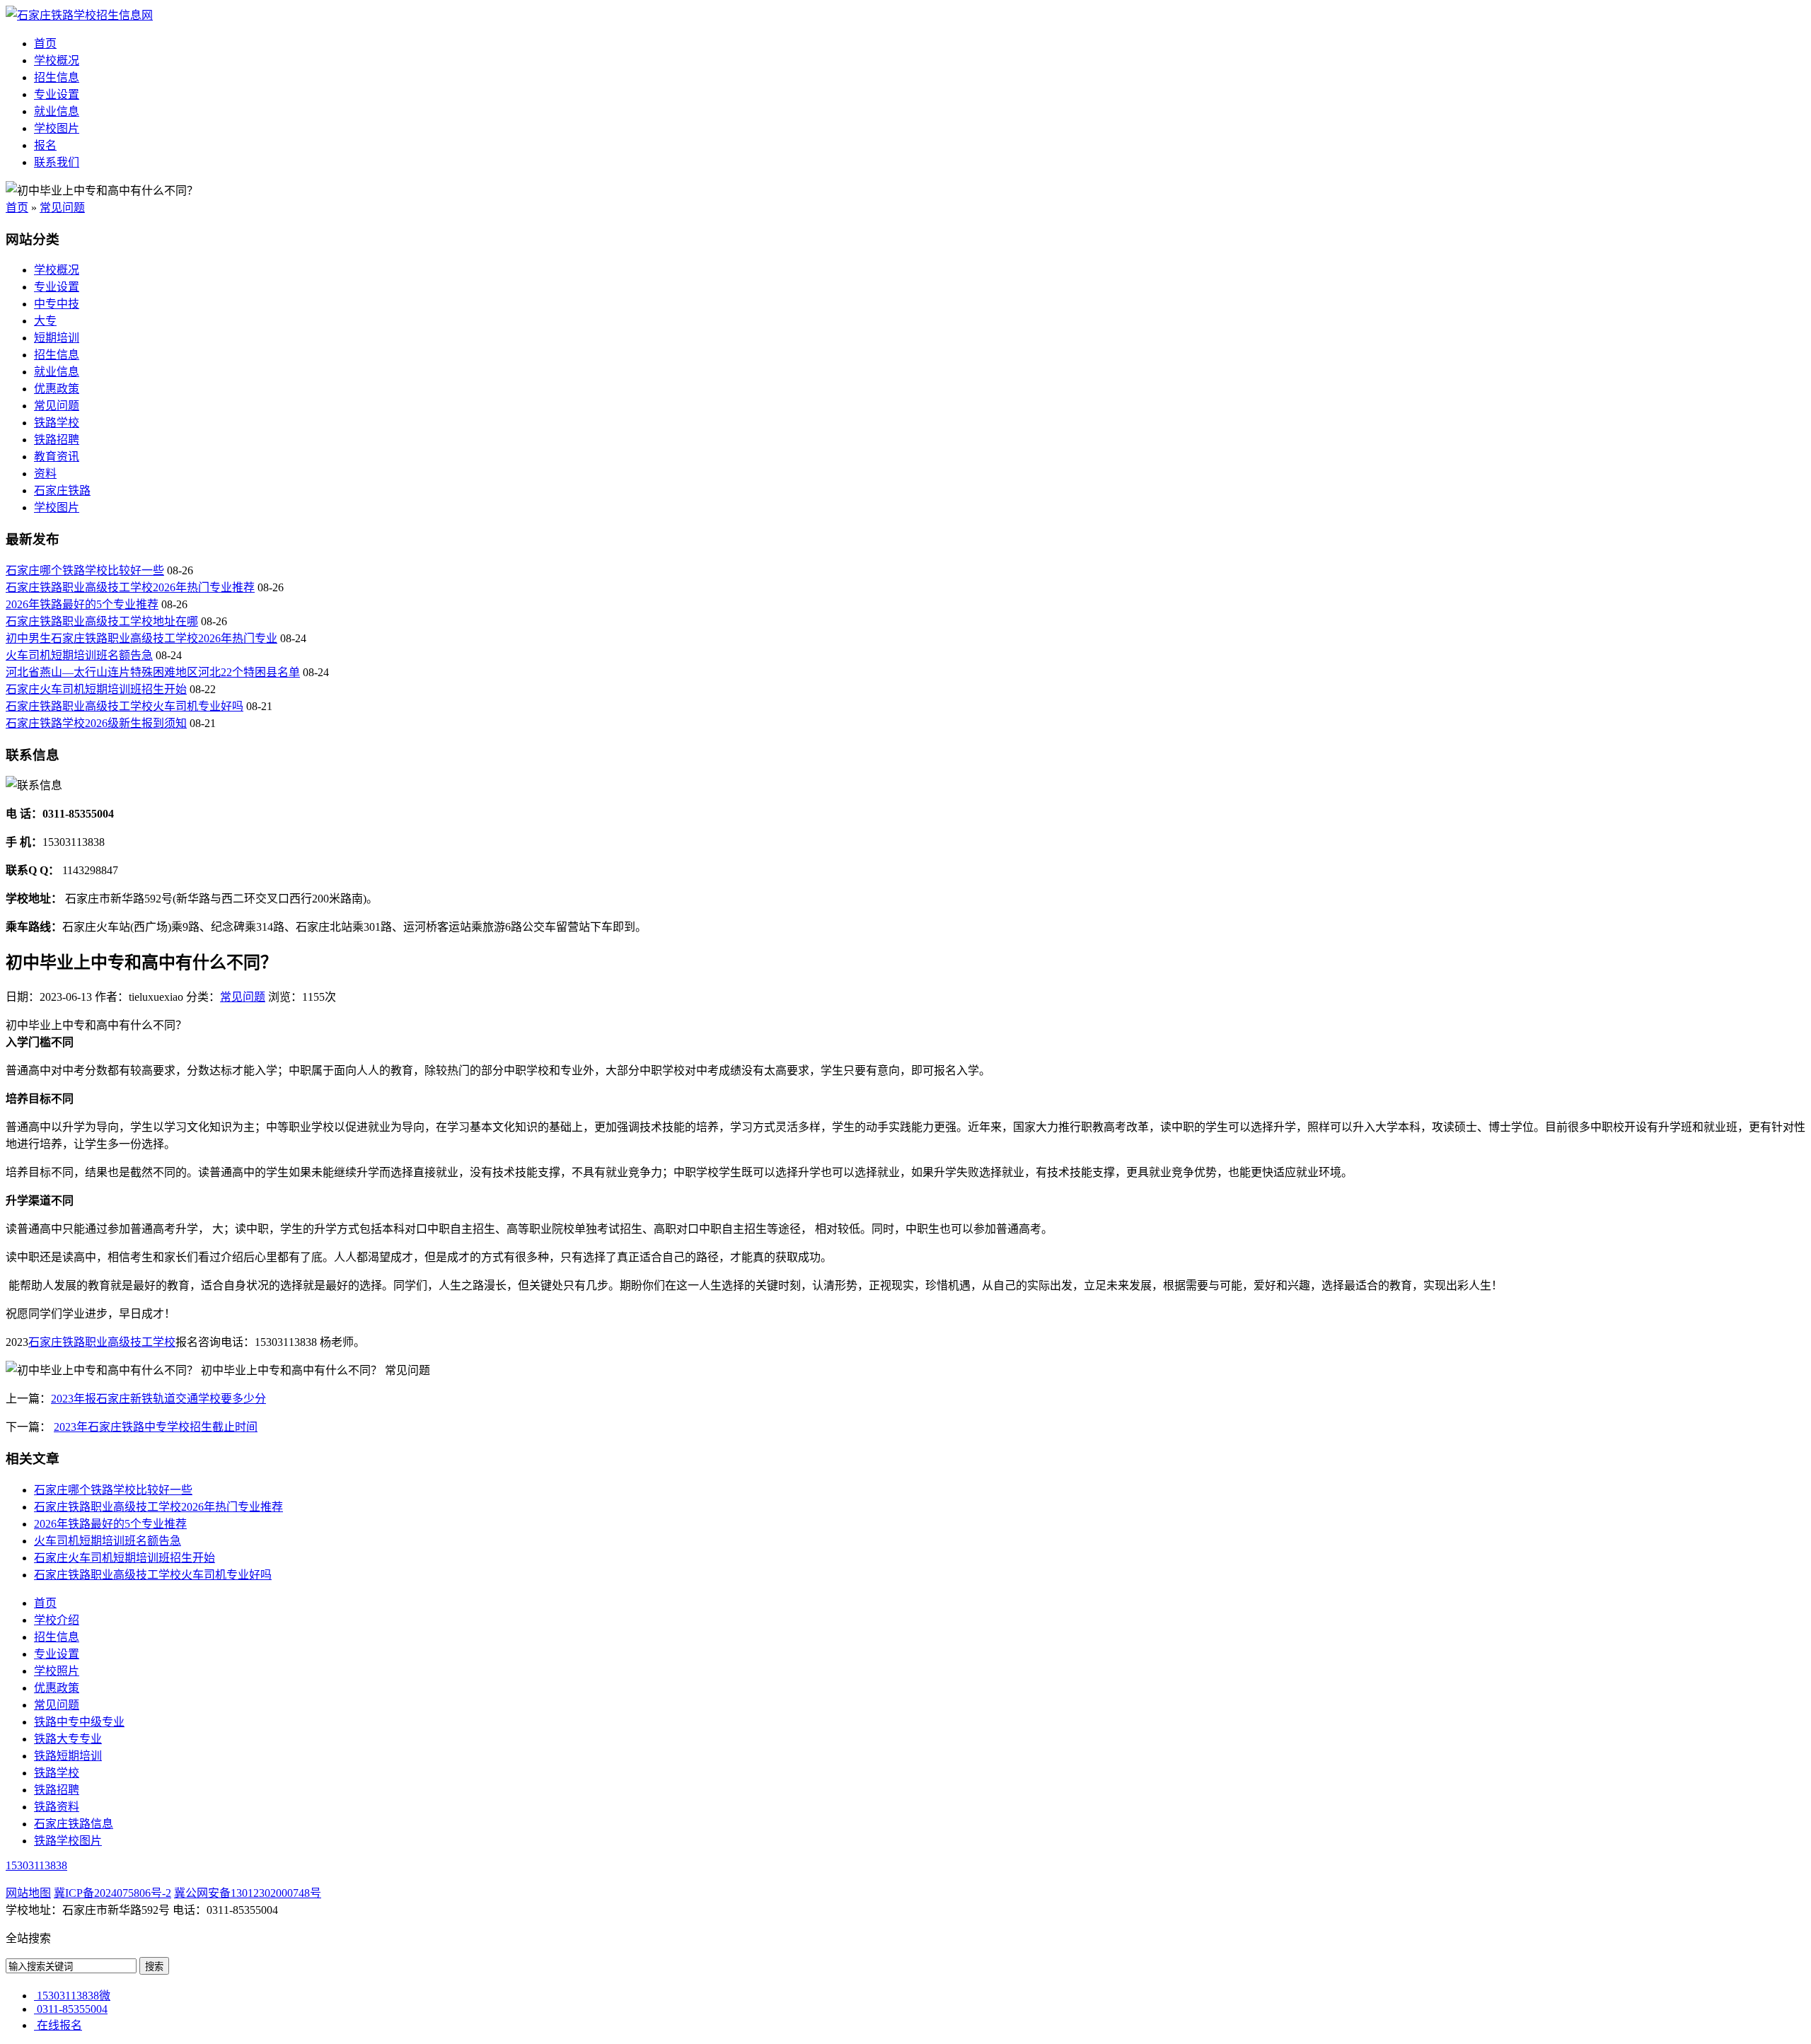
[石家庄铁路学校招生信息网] (79, 15)
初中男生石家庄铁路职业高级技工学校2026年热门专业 (141, 638)
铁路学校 (57, 423)
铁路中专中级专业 (79, 1722)
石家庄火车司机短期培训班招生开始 (96, 689)
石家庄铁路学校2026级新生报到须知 (96, 723)
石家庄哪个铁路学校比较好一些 (85, 570)
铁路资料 (57, 1807)
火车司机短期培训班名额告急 (79, 655)
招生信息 (57, 77)
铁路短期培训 (68, 1756)
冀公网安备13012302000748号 (248, 1893)
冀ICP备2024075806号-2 (112, 1893)
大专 (45, 321)
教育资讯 (57, 457)
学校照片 (57, 1671)
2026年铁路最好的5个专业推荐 (82, 604)
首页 (45, 43)
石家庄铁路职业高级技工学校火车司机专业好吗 (125, 706)
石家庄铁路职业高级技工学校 (102, 1342)
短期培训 (57, 338)
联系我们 (57, 162)
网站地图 (28, 1893)
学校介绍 (57, 1620)
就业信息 (57, 111)
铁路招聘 (57, 440)
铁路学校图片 (68, 1841)
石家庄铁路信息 (74, 1824)
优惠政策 (57, 389)
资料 (45, 474)
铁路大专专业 (68, 1739)
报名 (45, 145)
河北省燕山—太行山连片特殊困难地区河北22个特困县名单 (153, 672)
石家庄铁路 (62, 490)
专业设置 (57, 94)
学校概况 (57, 60)
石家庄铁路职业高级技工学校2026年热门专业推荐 (130, 587)
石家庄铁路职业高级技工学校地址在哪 (102, 621)
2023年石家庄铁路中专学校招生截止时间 (156, 1427)
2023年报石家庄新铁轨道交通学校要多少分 (158, 1399)
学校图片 (57, 128)
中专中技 (57, 304)
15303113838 (36, 1865)
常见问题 (62, 208)
